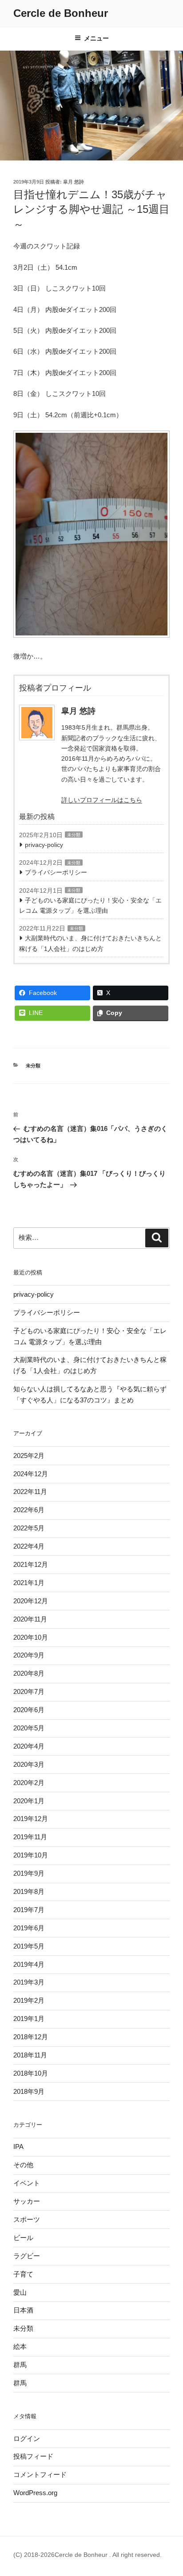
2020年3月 (29, 1764)
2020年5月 (29, 1728)
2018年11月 (30, 2055)
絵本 (20, 2346)
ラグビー (27, 2256)
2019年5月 (29, 1946)
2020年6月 (29, 1710)
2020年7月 (29, 1691)
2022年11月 (30, 1492)
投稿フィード (33, 2456)
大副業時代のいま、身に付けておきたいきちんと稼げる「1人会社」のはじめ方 (90, 943)
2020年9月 (29, 1655)
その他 (23, 2165)
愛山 (20, 2292)
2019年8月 (29, 1891)
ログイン (27, 2438)
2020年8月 (29, 1673)
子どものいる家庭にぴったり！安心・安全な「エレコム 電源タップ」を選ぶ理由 (90, 905)
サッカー (27, 2201)
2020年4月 (29, 1746)
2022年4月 (29, 1546)
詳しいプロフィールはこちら (102, 800)
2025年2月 (29, 1456)
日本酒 (23, 2310)
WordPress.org (35, 2493)
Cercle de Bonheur (61, 13)
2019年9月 (29, 1873)
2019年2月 (29, 2000)
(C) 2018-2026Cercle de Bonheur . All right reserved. (88, 2555)
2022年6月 (29, 1510)
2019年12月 (31, 1819)
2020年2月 (29, 1783)
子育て (23, 2274)
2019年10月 (31, 1855)
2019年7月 (29, 1910)
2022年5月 (29, 1528)
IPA (18, 2147)
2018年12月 (31, 2037)
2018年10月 (31, 2073)
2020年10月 (31, 1637)
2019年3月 (29, 1982)
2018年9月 (29, 2091)
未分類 (74, 835)
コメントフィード (40, 2474)
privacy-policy (44, 845)
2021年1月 (29, 1583)
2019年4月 (29, 1964)
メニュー (96, 38)
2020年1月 (29, 1801)
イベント (27, 2183)
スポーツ (27, 2219)
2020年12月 (31, 1601)
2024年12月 (31, 1474)
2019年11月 (30, 1837)
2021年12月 (31, 1564)
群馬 (20, 2365)
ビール (23, 2238)
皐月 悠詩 (74, 182)
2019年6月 (29, 1928)
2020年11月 (30, 1619)
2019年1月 (29, 2019)
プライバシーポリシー (56, 872)
